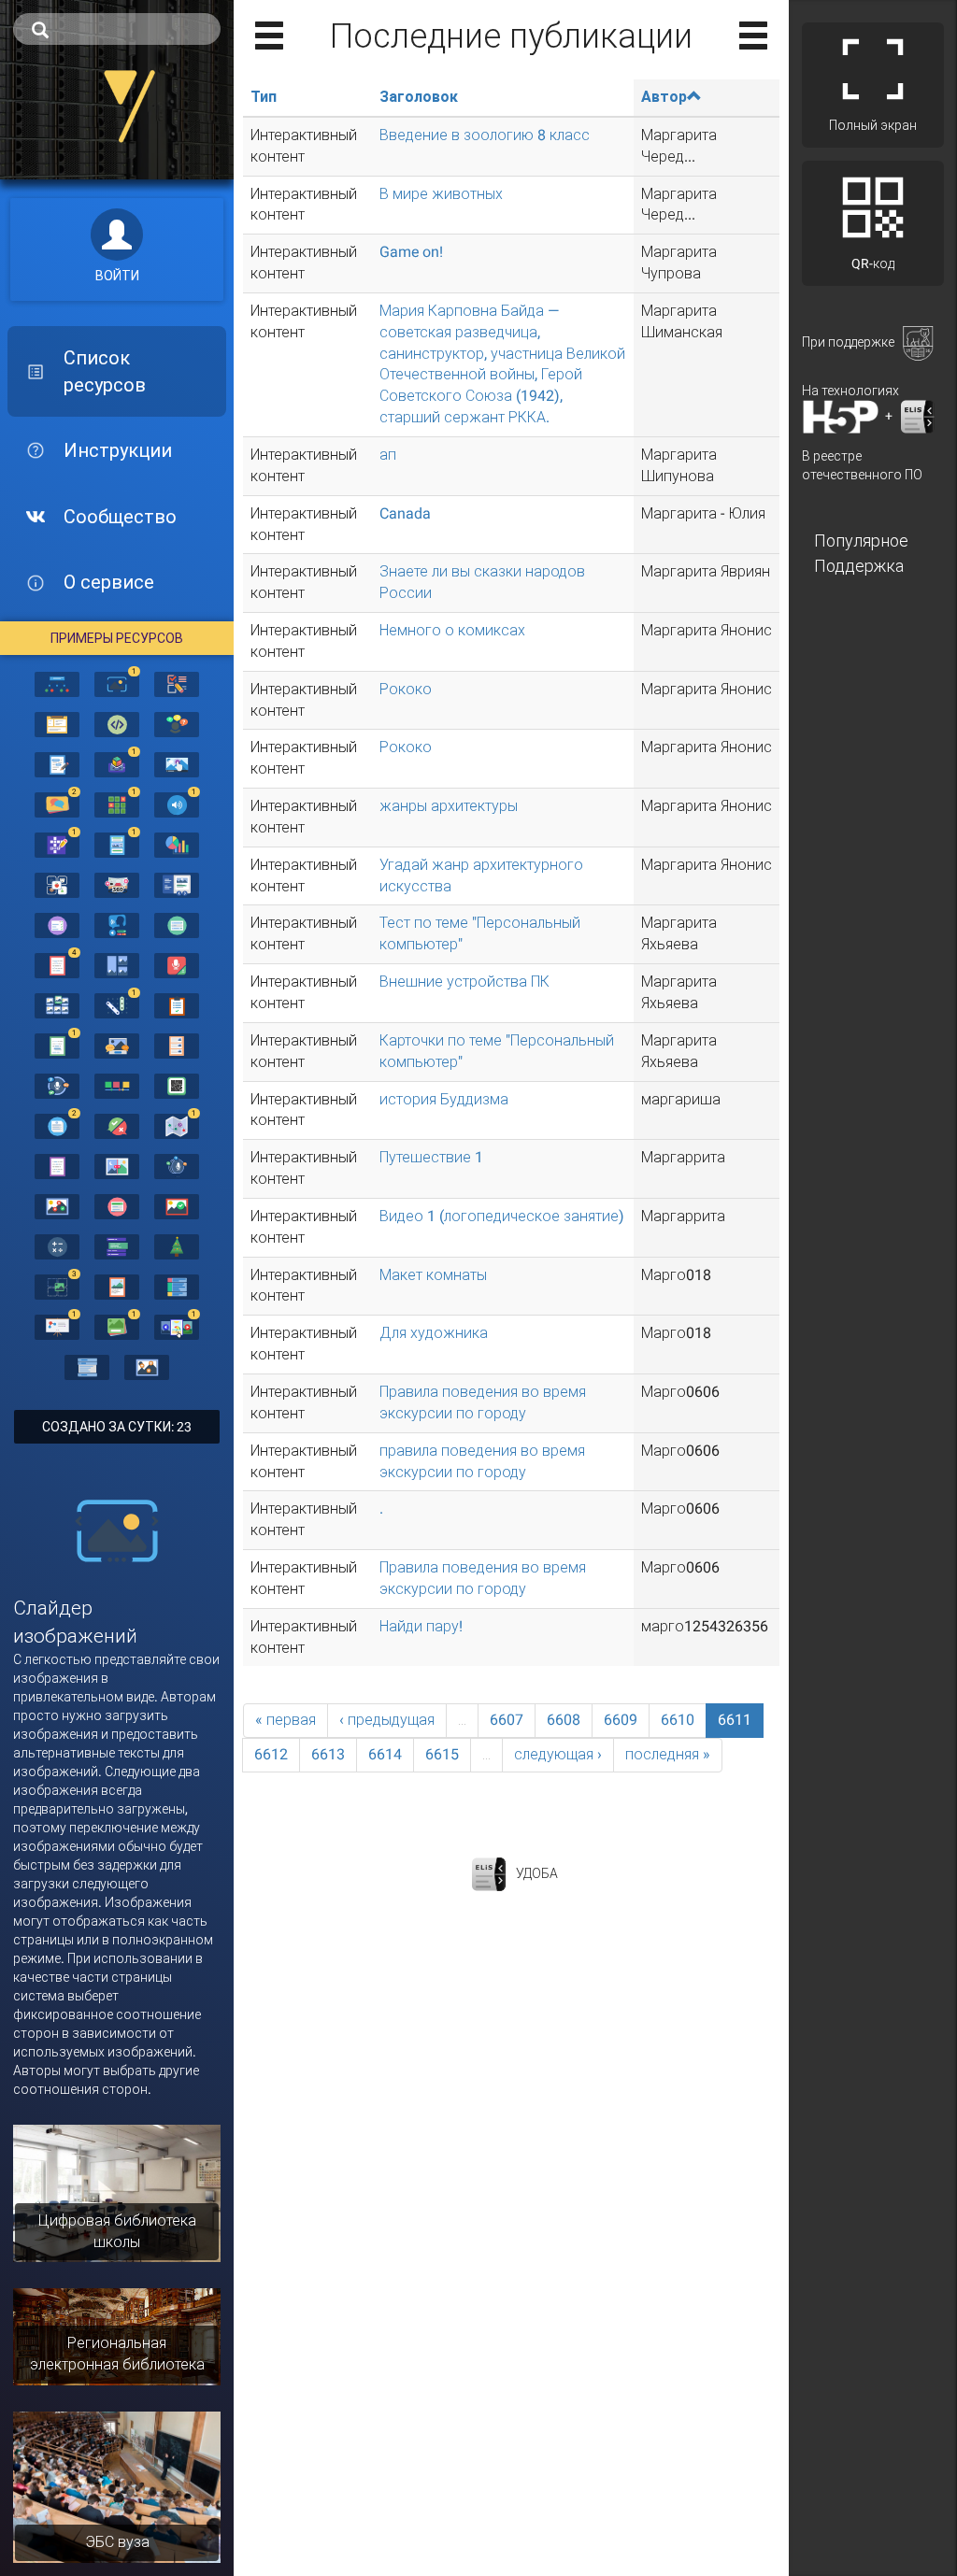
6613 (328, 1754)
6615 (442, 1754)
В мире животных (441, 194)
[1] (117, 683)
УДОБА (537, 1873)
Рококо (406, 689)
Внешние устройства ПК (464, 982)
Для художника (434, 1333)
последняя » (668, 1754)
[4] (57, 964)
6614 (385, 1754)
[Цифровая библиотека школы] (117, 2192)
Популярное (861, 541)
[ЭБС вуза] (117, 2486)
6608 (564, 1720)
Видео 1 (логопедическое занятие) (502, 1216)
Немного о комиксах (452, 630)
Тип (264, 97)
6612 (271, 1754)
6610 (678, 1720)
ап (388, 455)
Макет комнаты (433, 1275)
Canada (405, 513)
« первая (286, 1720)
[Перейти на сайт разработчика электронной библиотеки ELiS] (489, 1873)
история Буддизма (444, 1099)
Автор (664, 97)
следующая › (558, 1754)
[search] (117, 29)
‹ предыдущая (387, 1720)
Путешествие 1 (431, 1157)
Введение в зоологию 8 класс (485, 135)
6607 (507, 1720)
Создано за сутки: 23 (117, 1427)
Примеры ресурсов (117, 638)
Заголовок (419, 97)
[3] (57, 1286)
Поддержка (859, 566)
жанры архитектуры (449, 806)
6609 (621, 1720)
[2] (57, 804)
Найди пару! (421, 1626)
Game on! (411, 252)
